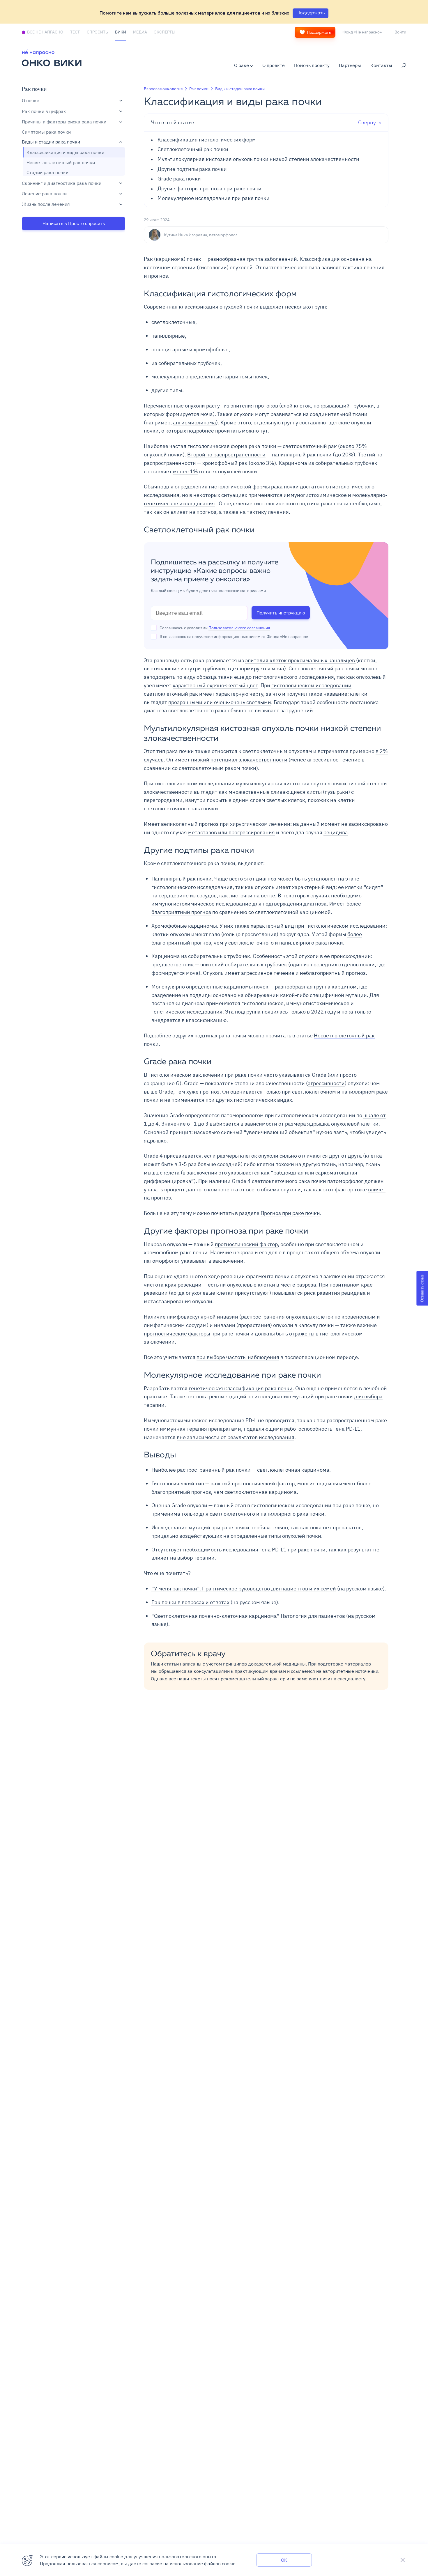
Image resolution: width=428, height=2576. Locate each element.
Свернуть (266, 122)
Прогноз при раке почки (290, 1213)
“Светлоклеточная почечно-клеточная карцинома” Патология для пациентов (248, 1616)
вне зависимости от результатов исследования (236, 1437)
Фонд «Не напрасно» (362, 32)
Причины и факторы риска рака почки (64, 122)
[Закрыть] (403, 2560)
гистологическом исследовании (311, 685)
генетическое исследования (187, 1012)
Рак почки (34, 89)
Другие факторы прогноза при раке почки (209, 189)
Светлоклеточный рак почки (193, 149)
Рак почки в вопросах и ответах (190, 1602)
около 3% (262, 463)
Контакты (381, 65)
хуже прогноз (203, 1092)
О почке (31, 101)
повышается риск (294, 1293)
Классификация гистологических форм (207, 140)
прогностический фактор (246, 1244)
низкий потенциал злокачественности (239, 760)
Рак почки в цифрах (44, 111)
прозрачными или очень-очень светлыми (220, 702)
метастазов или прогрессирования (231, 832)
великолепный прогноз (190, 824)
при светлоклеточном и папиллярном (328, 1092)
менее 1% (185, 471)
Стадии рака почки (47, 173)
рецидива (336, 832)
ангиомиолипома (194, 422)
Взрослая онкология (163, 89)
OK (284, 2560)
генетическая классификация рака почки (241, 1388)
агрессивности (326, 1083)
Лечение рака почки (44, 194)
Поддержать (319, 32)
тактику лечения (268, 512)
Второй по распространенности (226, 455)
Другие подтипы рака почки (192, 169)
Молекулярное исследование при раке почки (214, 198)
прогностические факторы (177, 1334)
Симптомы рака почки (46, 132)
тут (264, 431)
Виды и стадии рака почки (51, 142)
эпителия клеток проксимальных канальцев (301, 660)
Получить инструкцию (281, 613)
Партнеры (350, 65)
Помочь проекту (312, 65)
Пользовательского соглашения (239, 628)
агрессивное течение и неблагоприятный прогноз (303, 973)
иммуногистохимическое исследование (201, 904)
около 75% (353, 446)
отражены (302, 1334)
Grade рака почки (179, 179)
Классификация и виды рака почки (65, 153)
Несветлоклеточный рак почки (61, 162)
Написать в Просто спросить (74, 223)
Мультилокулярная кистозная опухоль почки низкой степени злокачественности (258, 159)
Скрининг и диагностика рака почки (62, 183)
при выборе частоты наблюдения (238, 1357)
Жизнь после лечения (46, 204)
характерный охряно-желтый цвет (215, 685)
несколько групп (305, 307)
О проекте (274, 65)
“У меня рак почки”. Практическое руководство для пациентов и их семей (244, 1589)
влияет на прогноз (193, 512)
